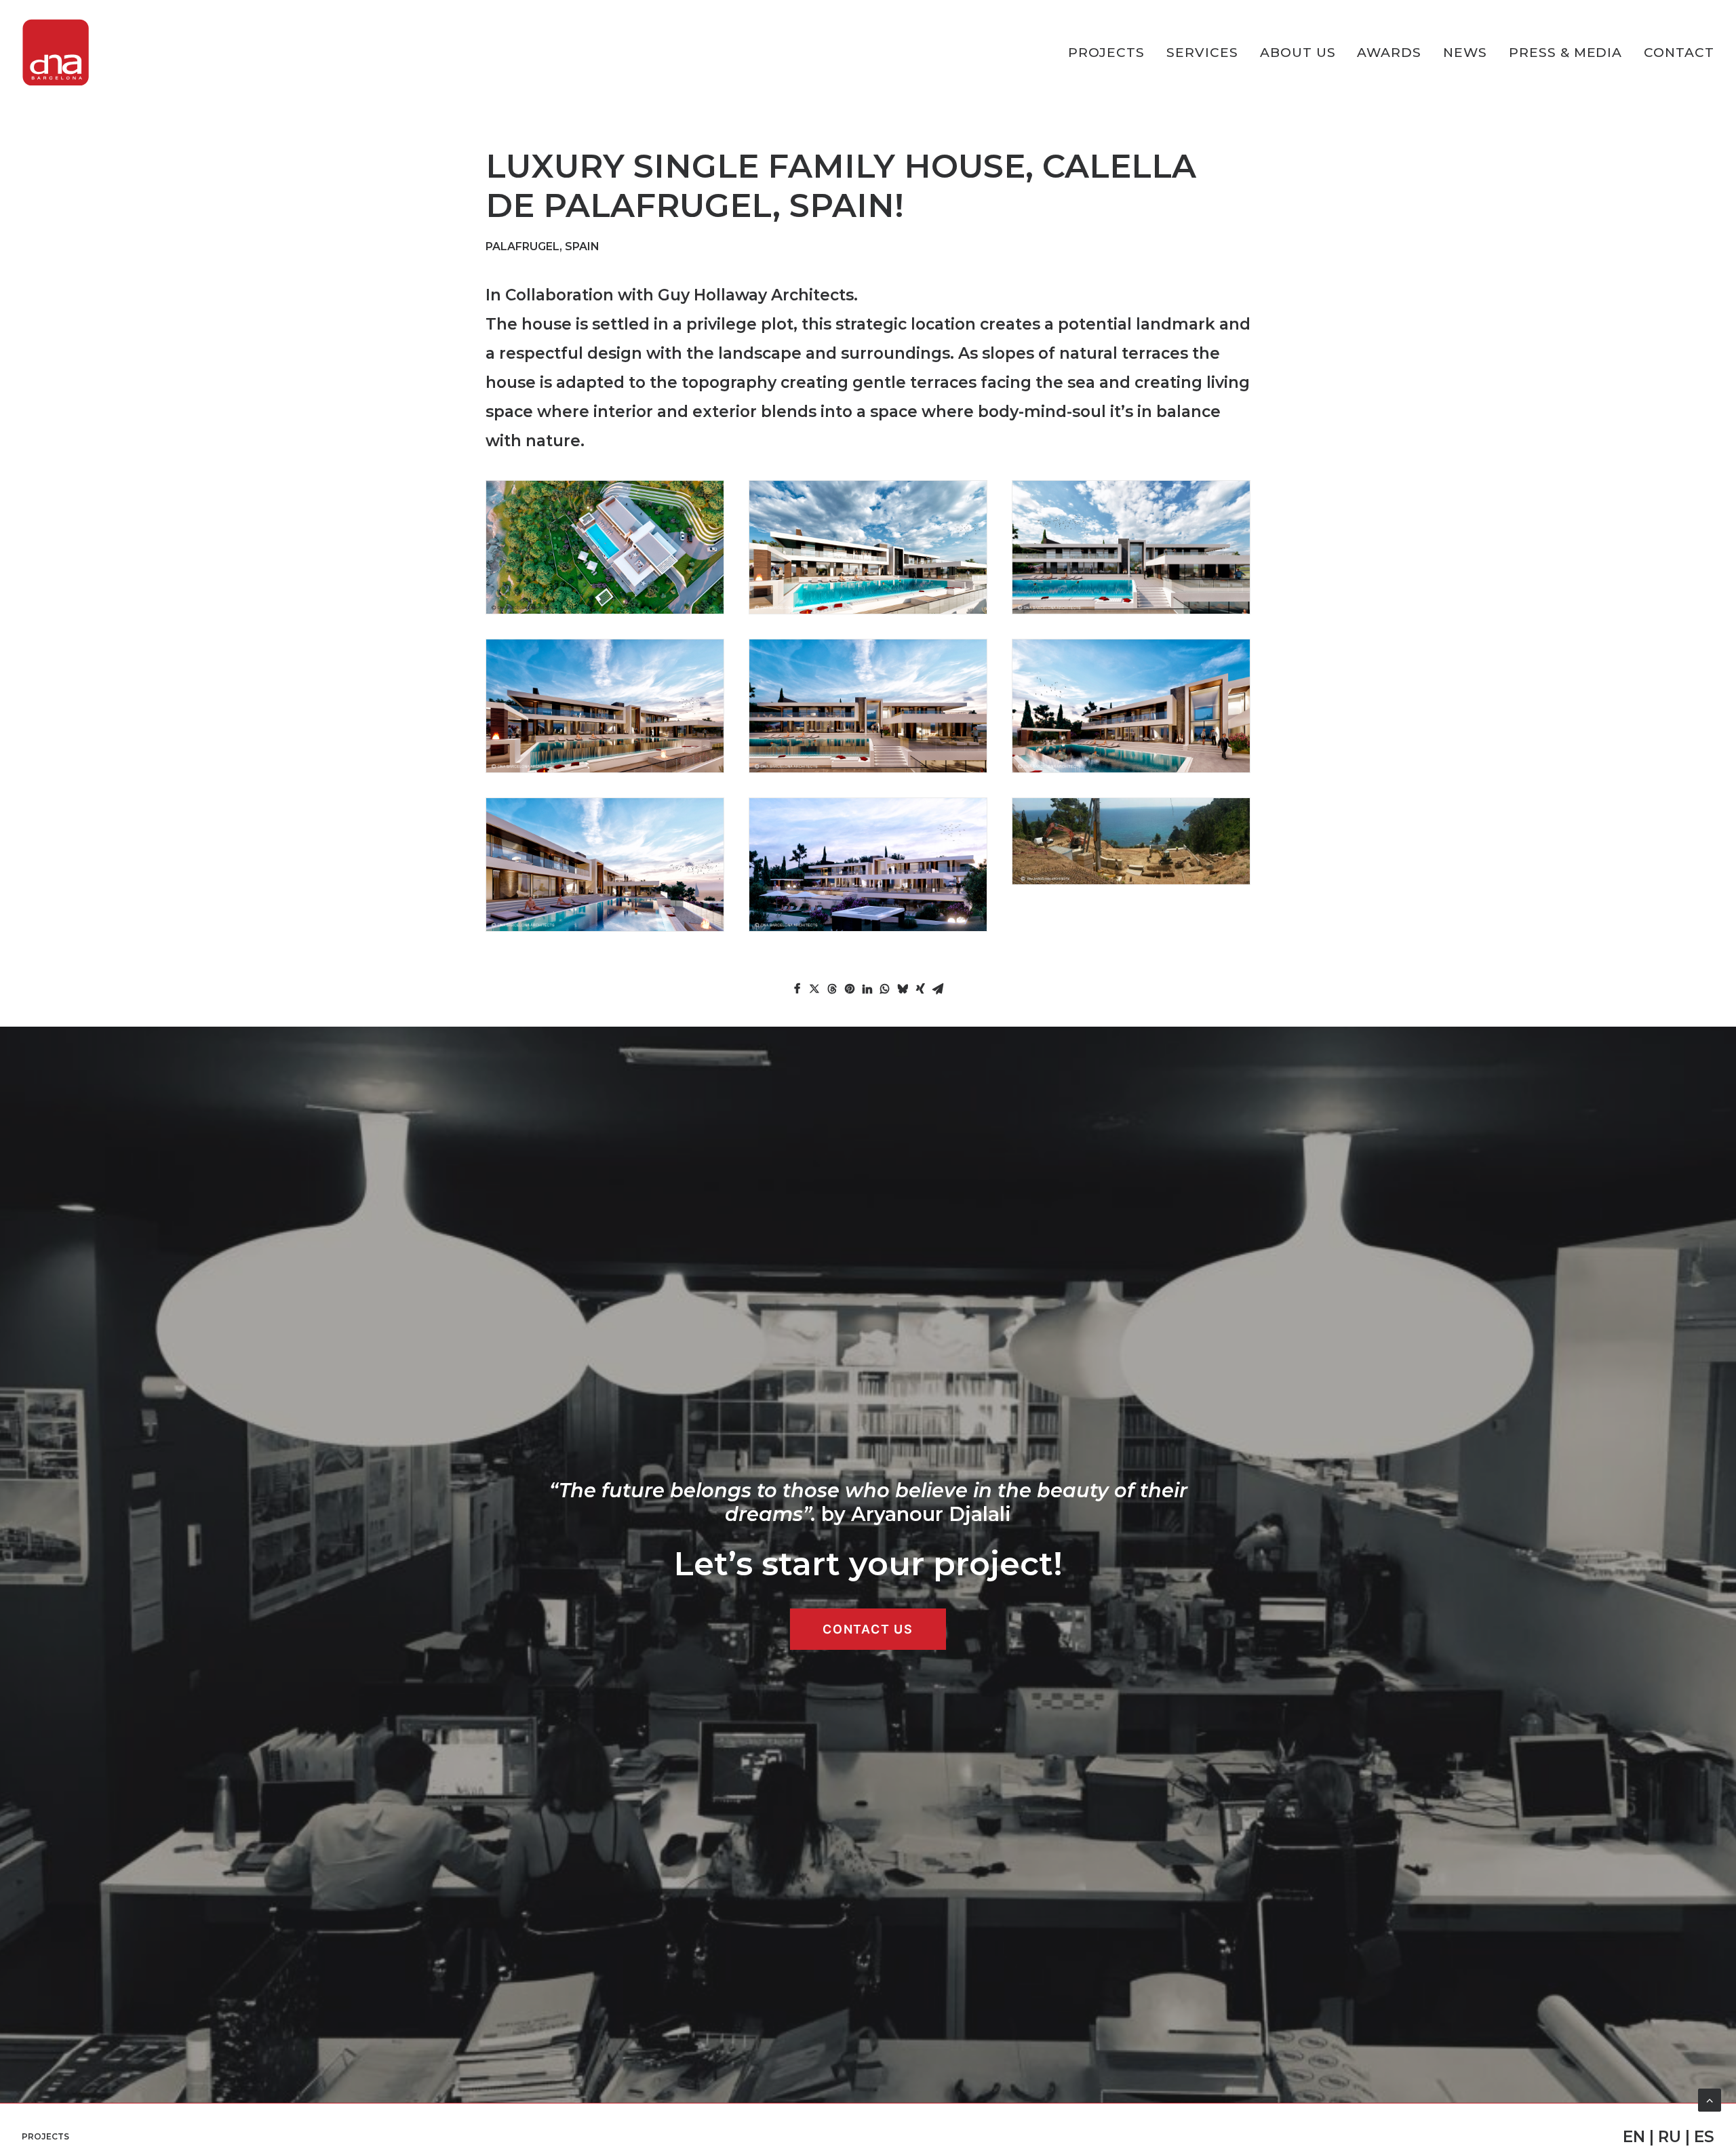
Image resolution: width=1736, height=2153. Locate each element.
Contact (1679, 53)
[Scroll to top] (1710, 2099)
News (1465, 53)
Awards (1389, 53)
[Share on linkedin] (867, 989)
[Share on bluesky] (903, 989)
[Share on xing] (920, 989)
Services (1202, 53)
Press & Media (1565, 53)
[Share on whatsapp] (885, 989)
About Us (1298, 53)
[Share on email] (938, 989)
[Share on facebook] (797, 989)
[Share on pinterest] (850, 989)
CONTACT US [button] (868, 1629)
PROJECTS (1107, 53)
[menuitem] (1111, 53)
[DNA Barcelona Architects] (56, 53)
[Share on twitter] (814, 989)
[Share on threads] (832, 989)
